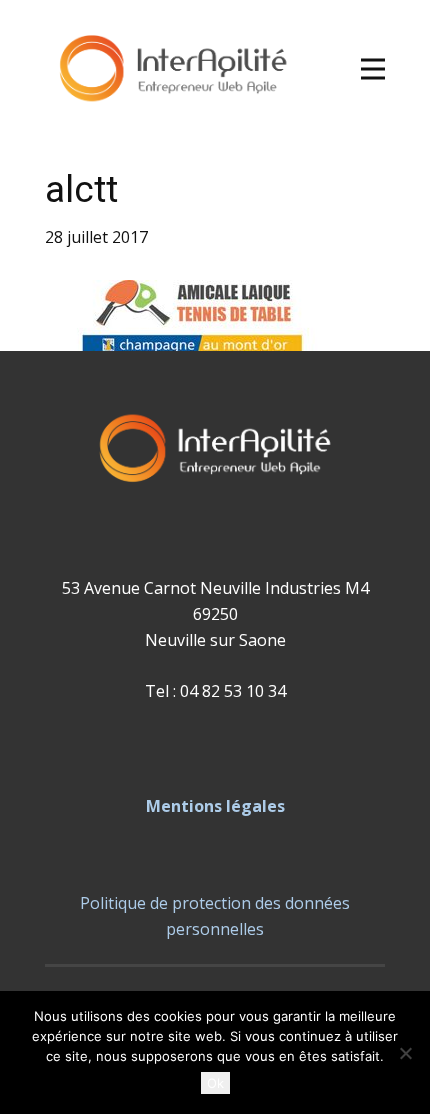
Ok (215, 1083)
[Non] (405, 1053)
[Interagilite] (173, 69)
